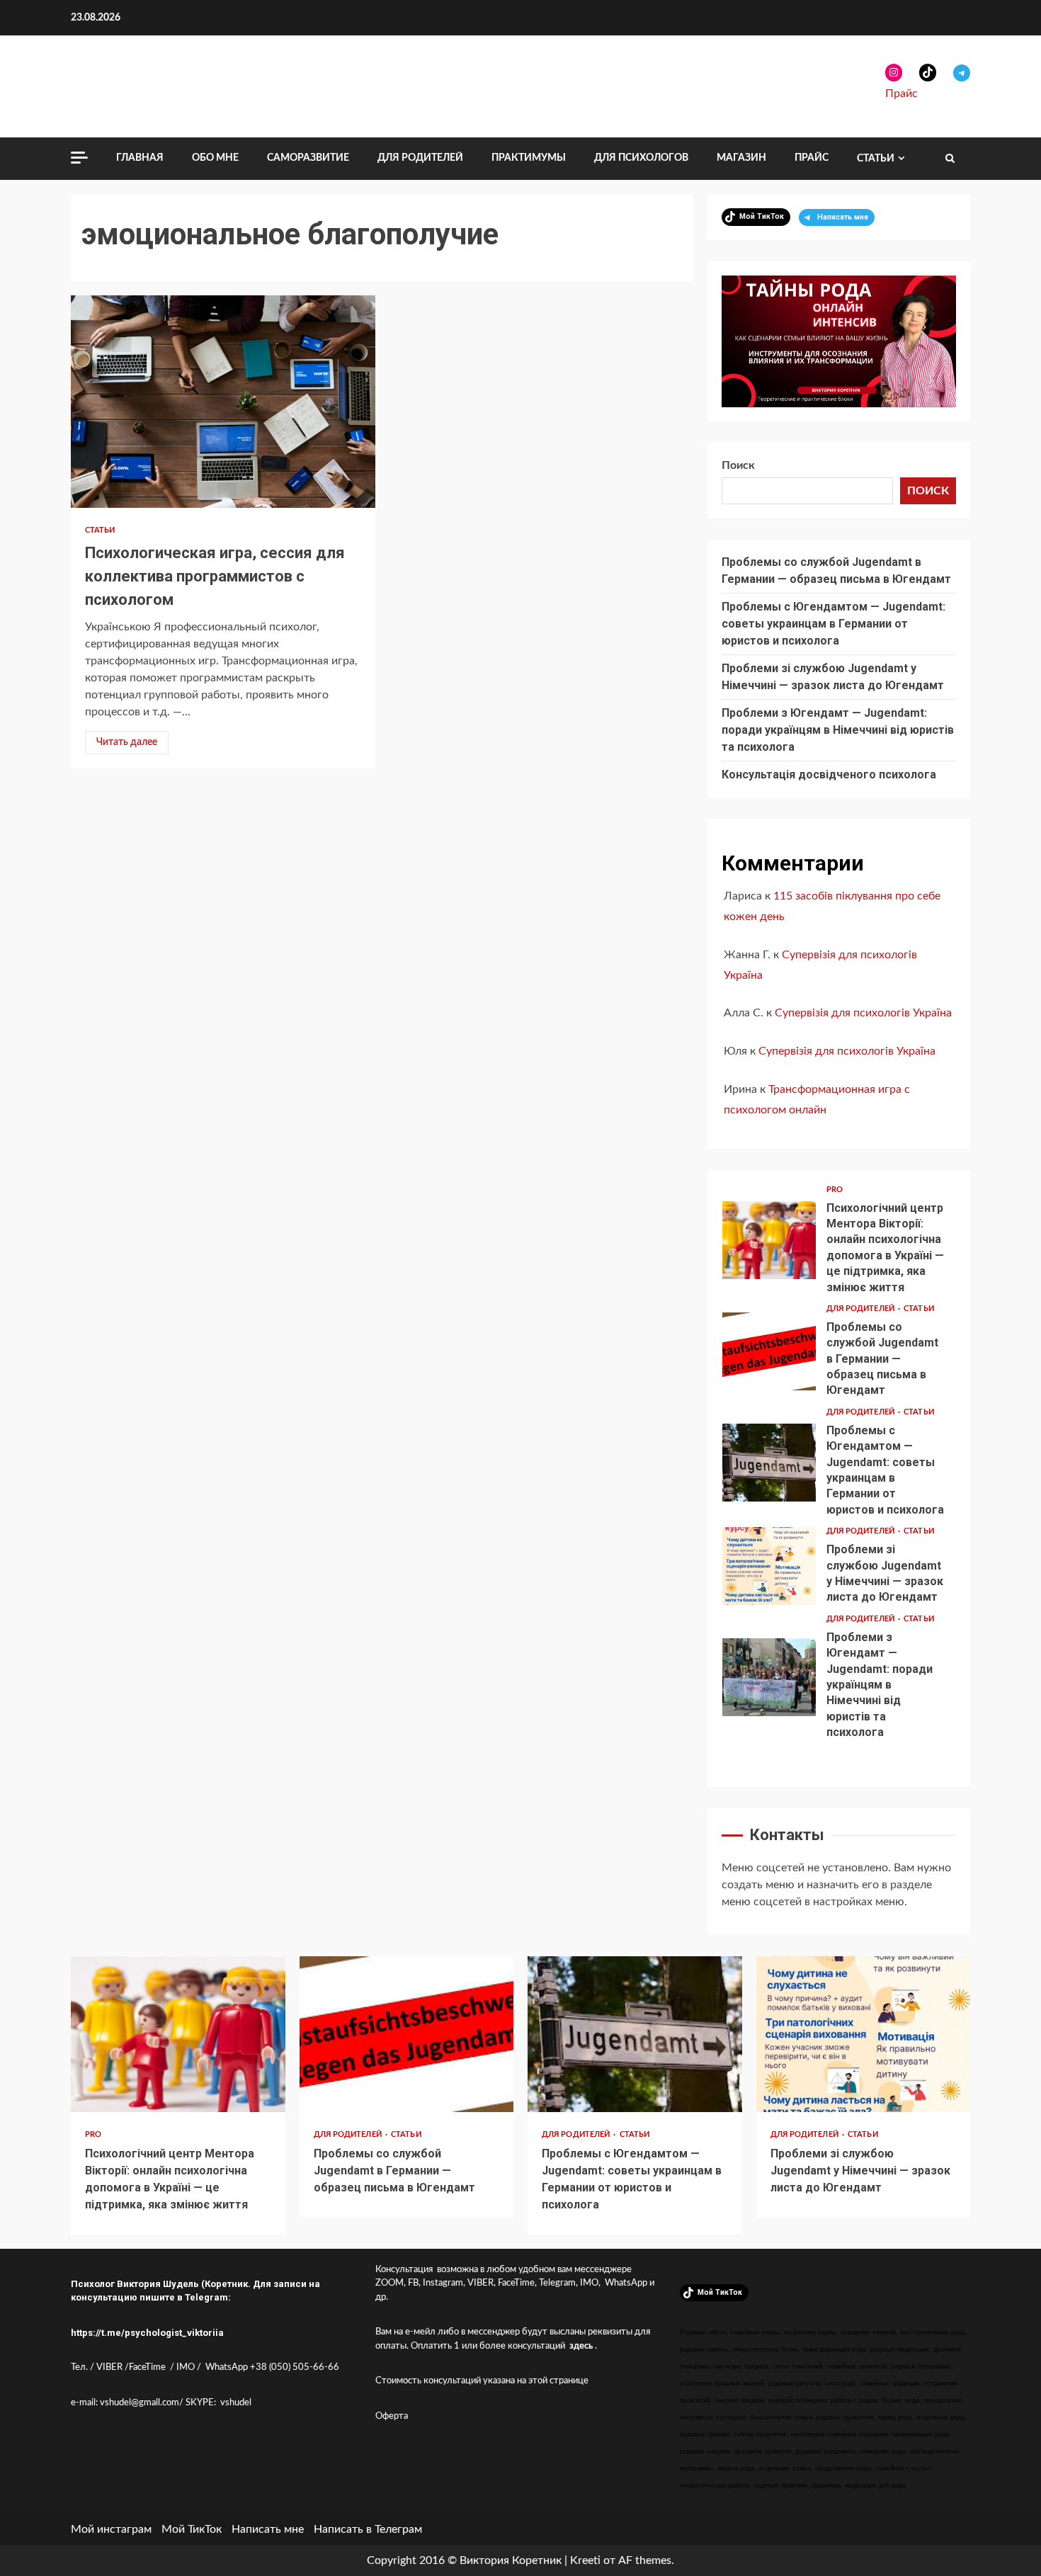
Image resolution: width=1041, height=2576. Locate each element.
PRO (835, 1190)
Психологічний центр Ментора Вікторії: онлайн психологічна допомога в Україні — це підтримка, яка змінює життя (769, 1240)
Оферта (392, 2416)
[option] (839, 1244)
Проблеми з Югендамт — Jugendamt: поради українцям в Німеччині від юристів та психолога (838, 730)
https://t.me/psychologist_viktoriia (147, 2333)
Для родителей (420, 158)
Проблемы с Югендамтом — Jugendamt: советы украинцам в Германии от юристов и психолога (834, 624)
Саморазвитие (308, 158)
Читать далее (127, 742)
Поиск (738, 465)
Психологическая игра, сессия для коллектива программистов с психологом (223, 402)
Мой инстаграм (111, 2529)
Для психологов (641, 158)
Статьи (876, 159)
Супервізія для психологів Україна (863, 1013)
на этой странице (553, 2381)
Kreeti (585, 2560)
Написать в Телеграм (368, 2529)
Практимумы (529, 158)
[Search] (950, 159)
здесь (581, 2346)
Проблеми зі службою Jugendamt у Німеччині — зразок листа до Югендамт (769, 1566)
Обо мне (215, 158)
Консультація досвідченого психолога (829, 774)
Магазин (741, 158)
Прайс (901, 93)
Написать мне (268, 2529)
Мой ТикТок (192, 2529)
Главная (140, 158)
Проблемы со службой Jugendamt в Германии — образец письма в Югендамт (769, 1351)
